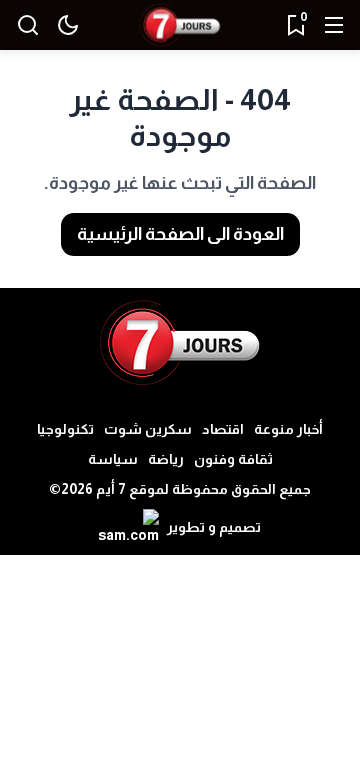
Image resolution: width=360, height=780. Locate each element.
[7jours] (180, 25)
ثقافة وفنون (233, 459)
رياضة (166, 459)
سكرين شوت (148, 429)
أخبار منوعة (288, 429)
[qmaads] (180, 343)
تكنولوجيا (65, 429)
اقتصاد (223, 429)
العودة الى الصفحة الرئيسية (180, 234)
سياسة (113, 459)
